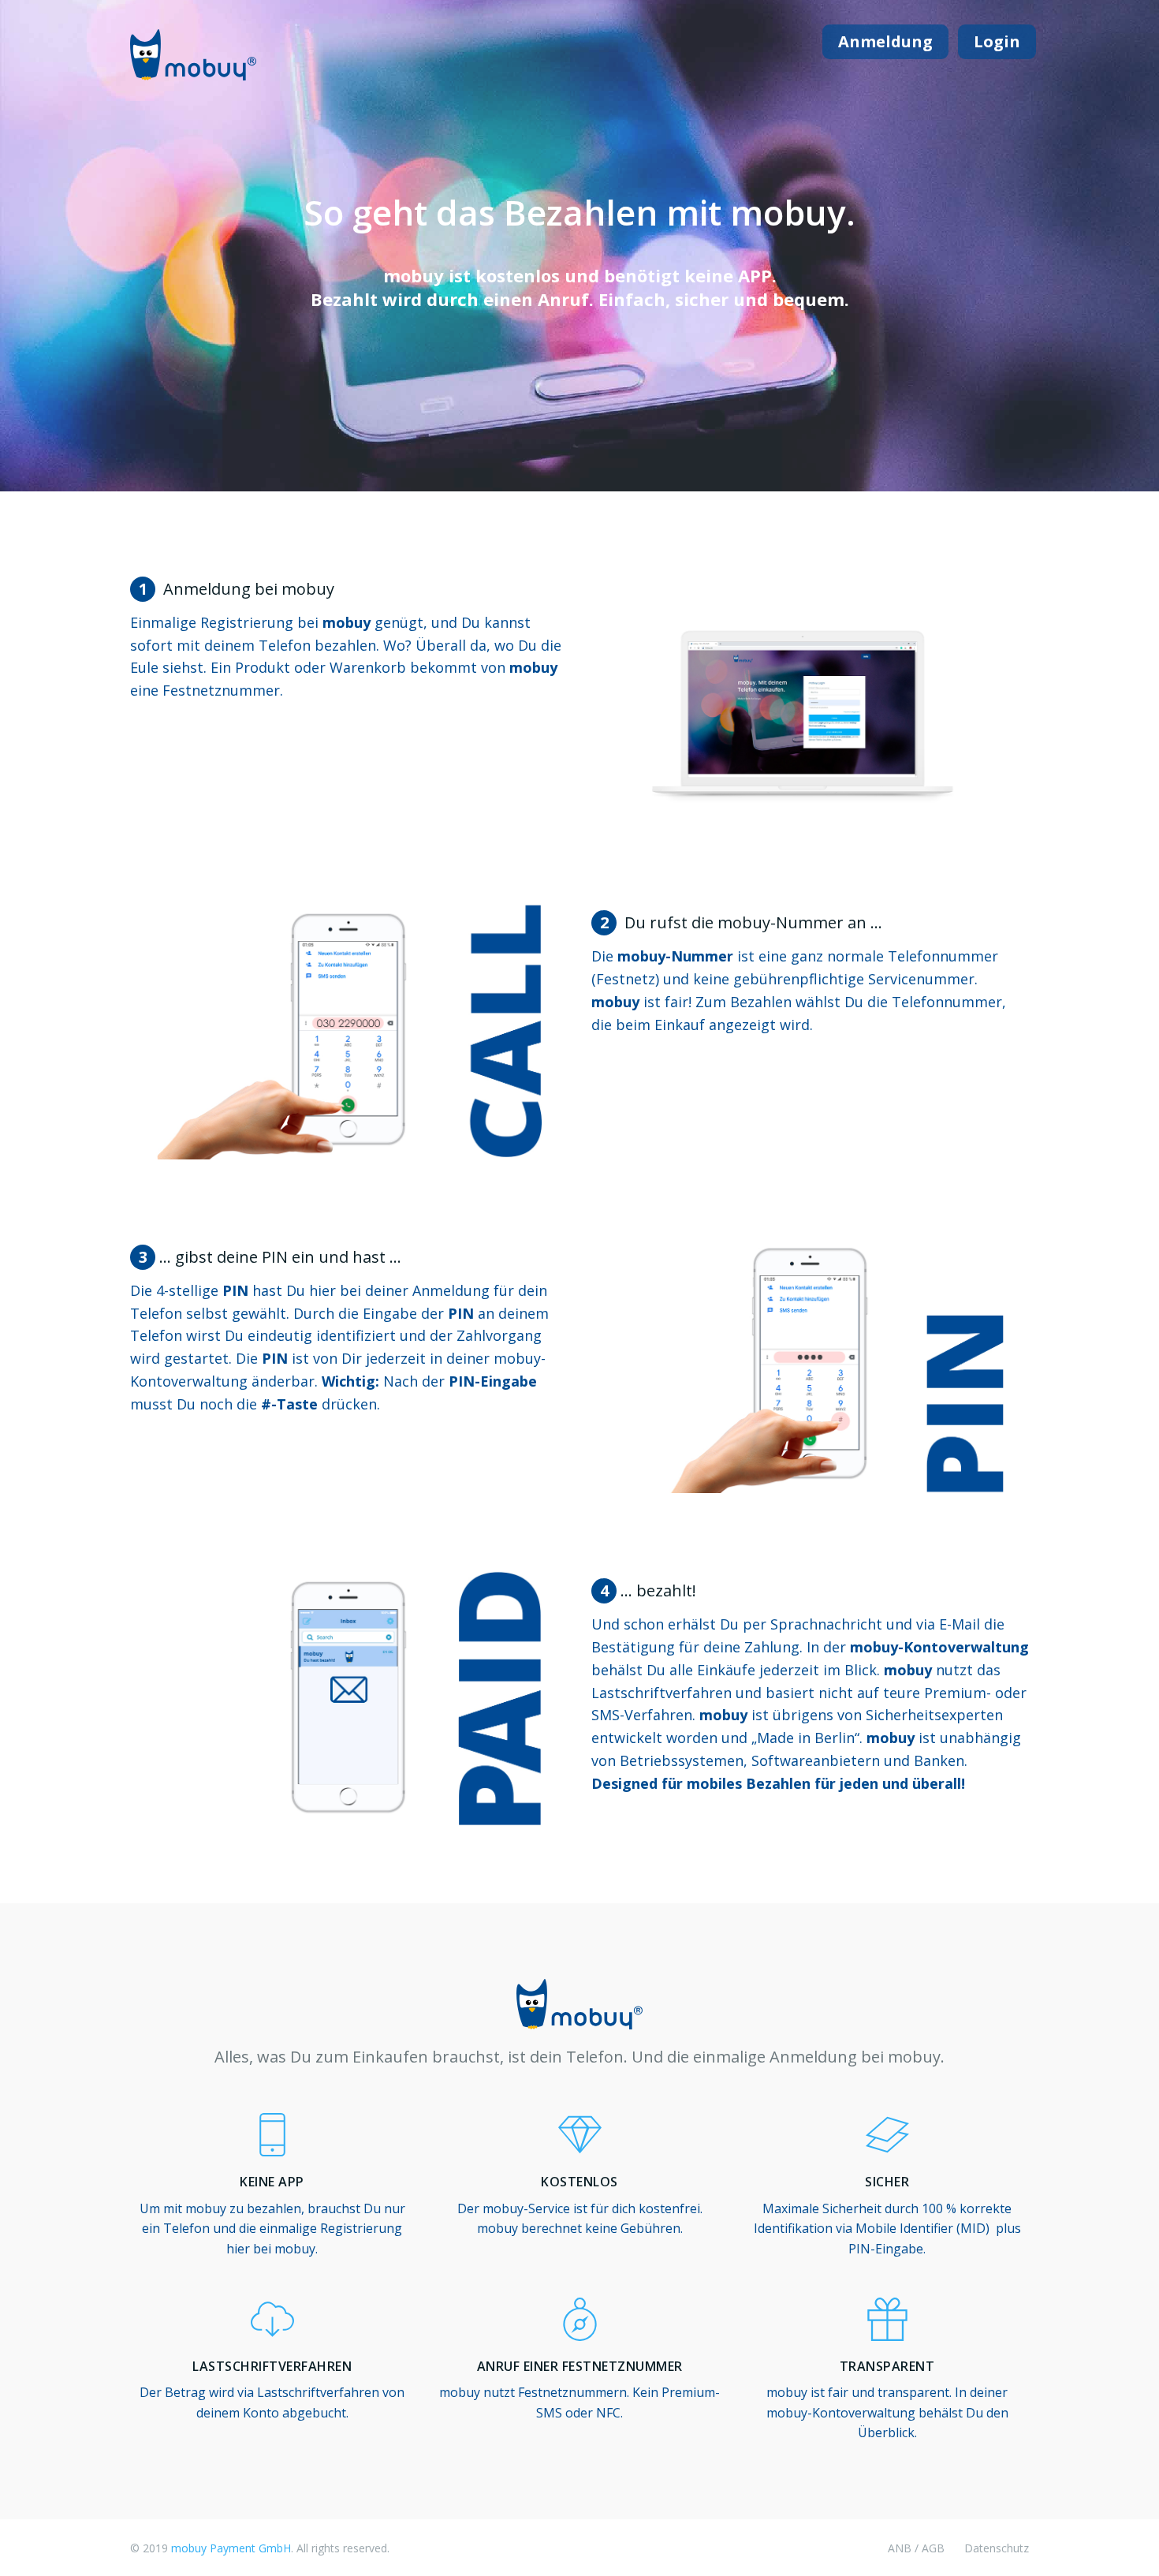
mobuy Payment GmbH (231, 2548)
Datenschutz (997, 2548)
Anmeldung (885, 41)
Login (997, 41)
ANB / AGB (916, 2548)
